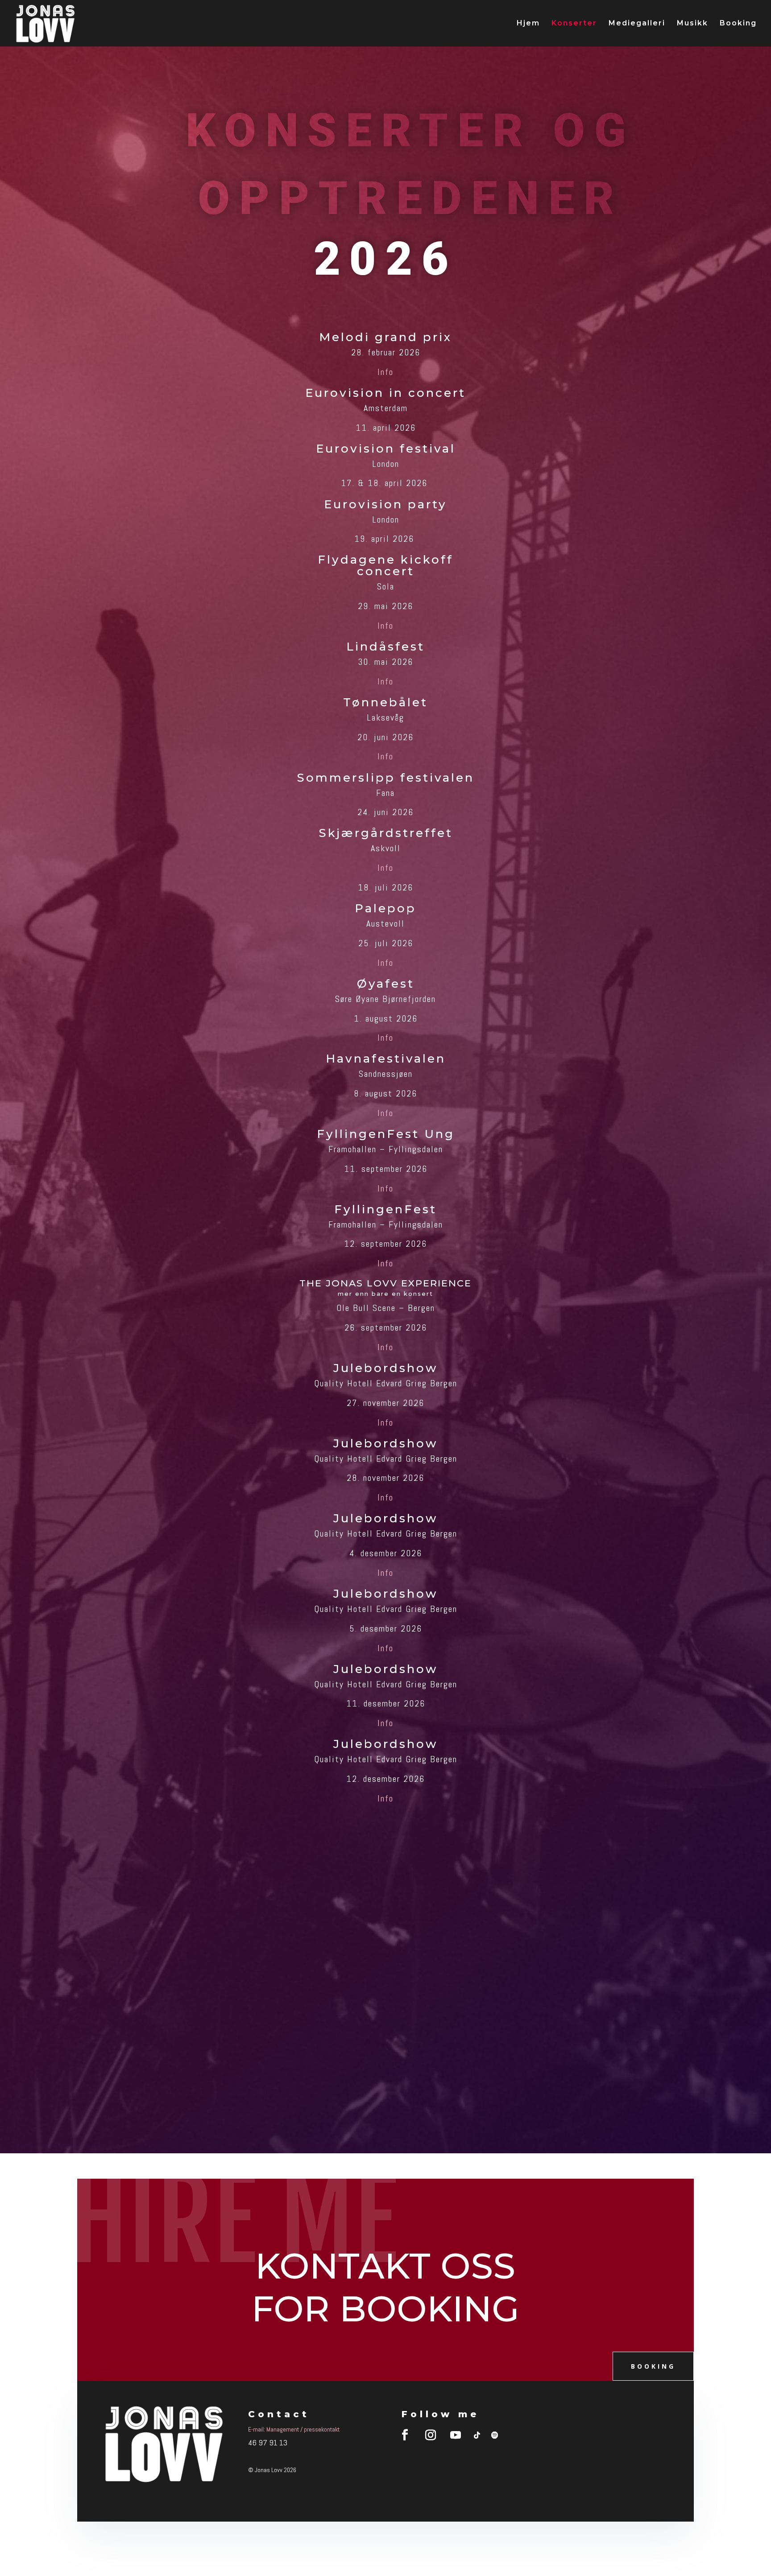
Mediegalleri (637, 24)
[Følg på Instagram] (431, 2435)
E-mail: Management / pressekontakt (294, 2429)
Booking (738, 24)
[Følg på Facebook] (405, 2435)
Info (385, 372)
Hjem (528, 24)
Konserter (574, 24)
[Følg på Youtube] (456, 2435)
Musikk (692, 24)
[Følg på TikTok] (477, 2435)
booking (653, 2366)
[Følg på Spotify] (495, 2435)
